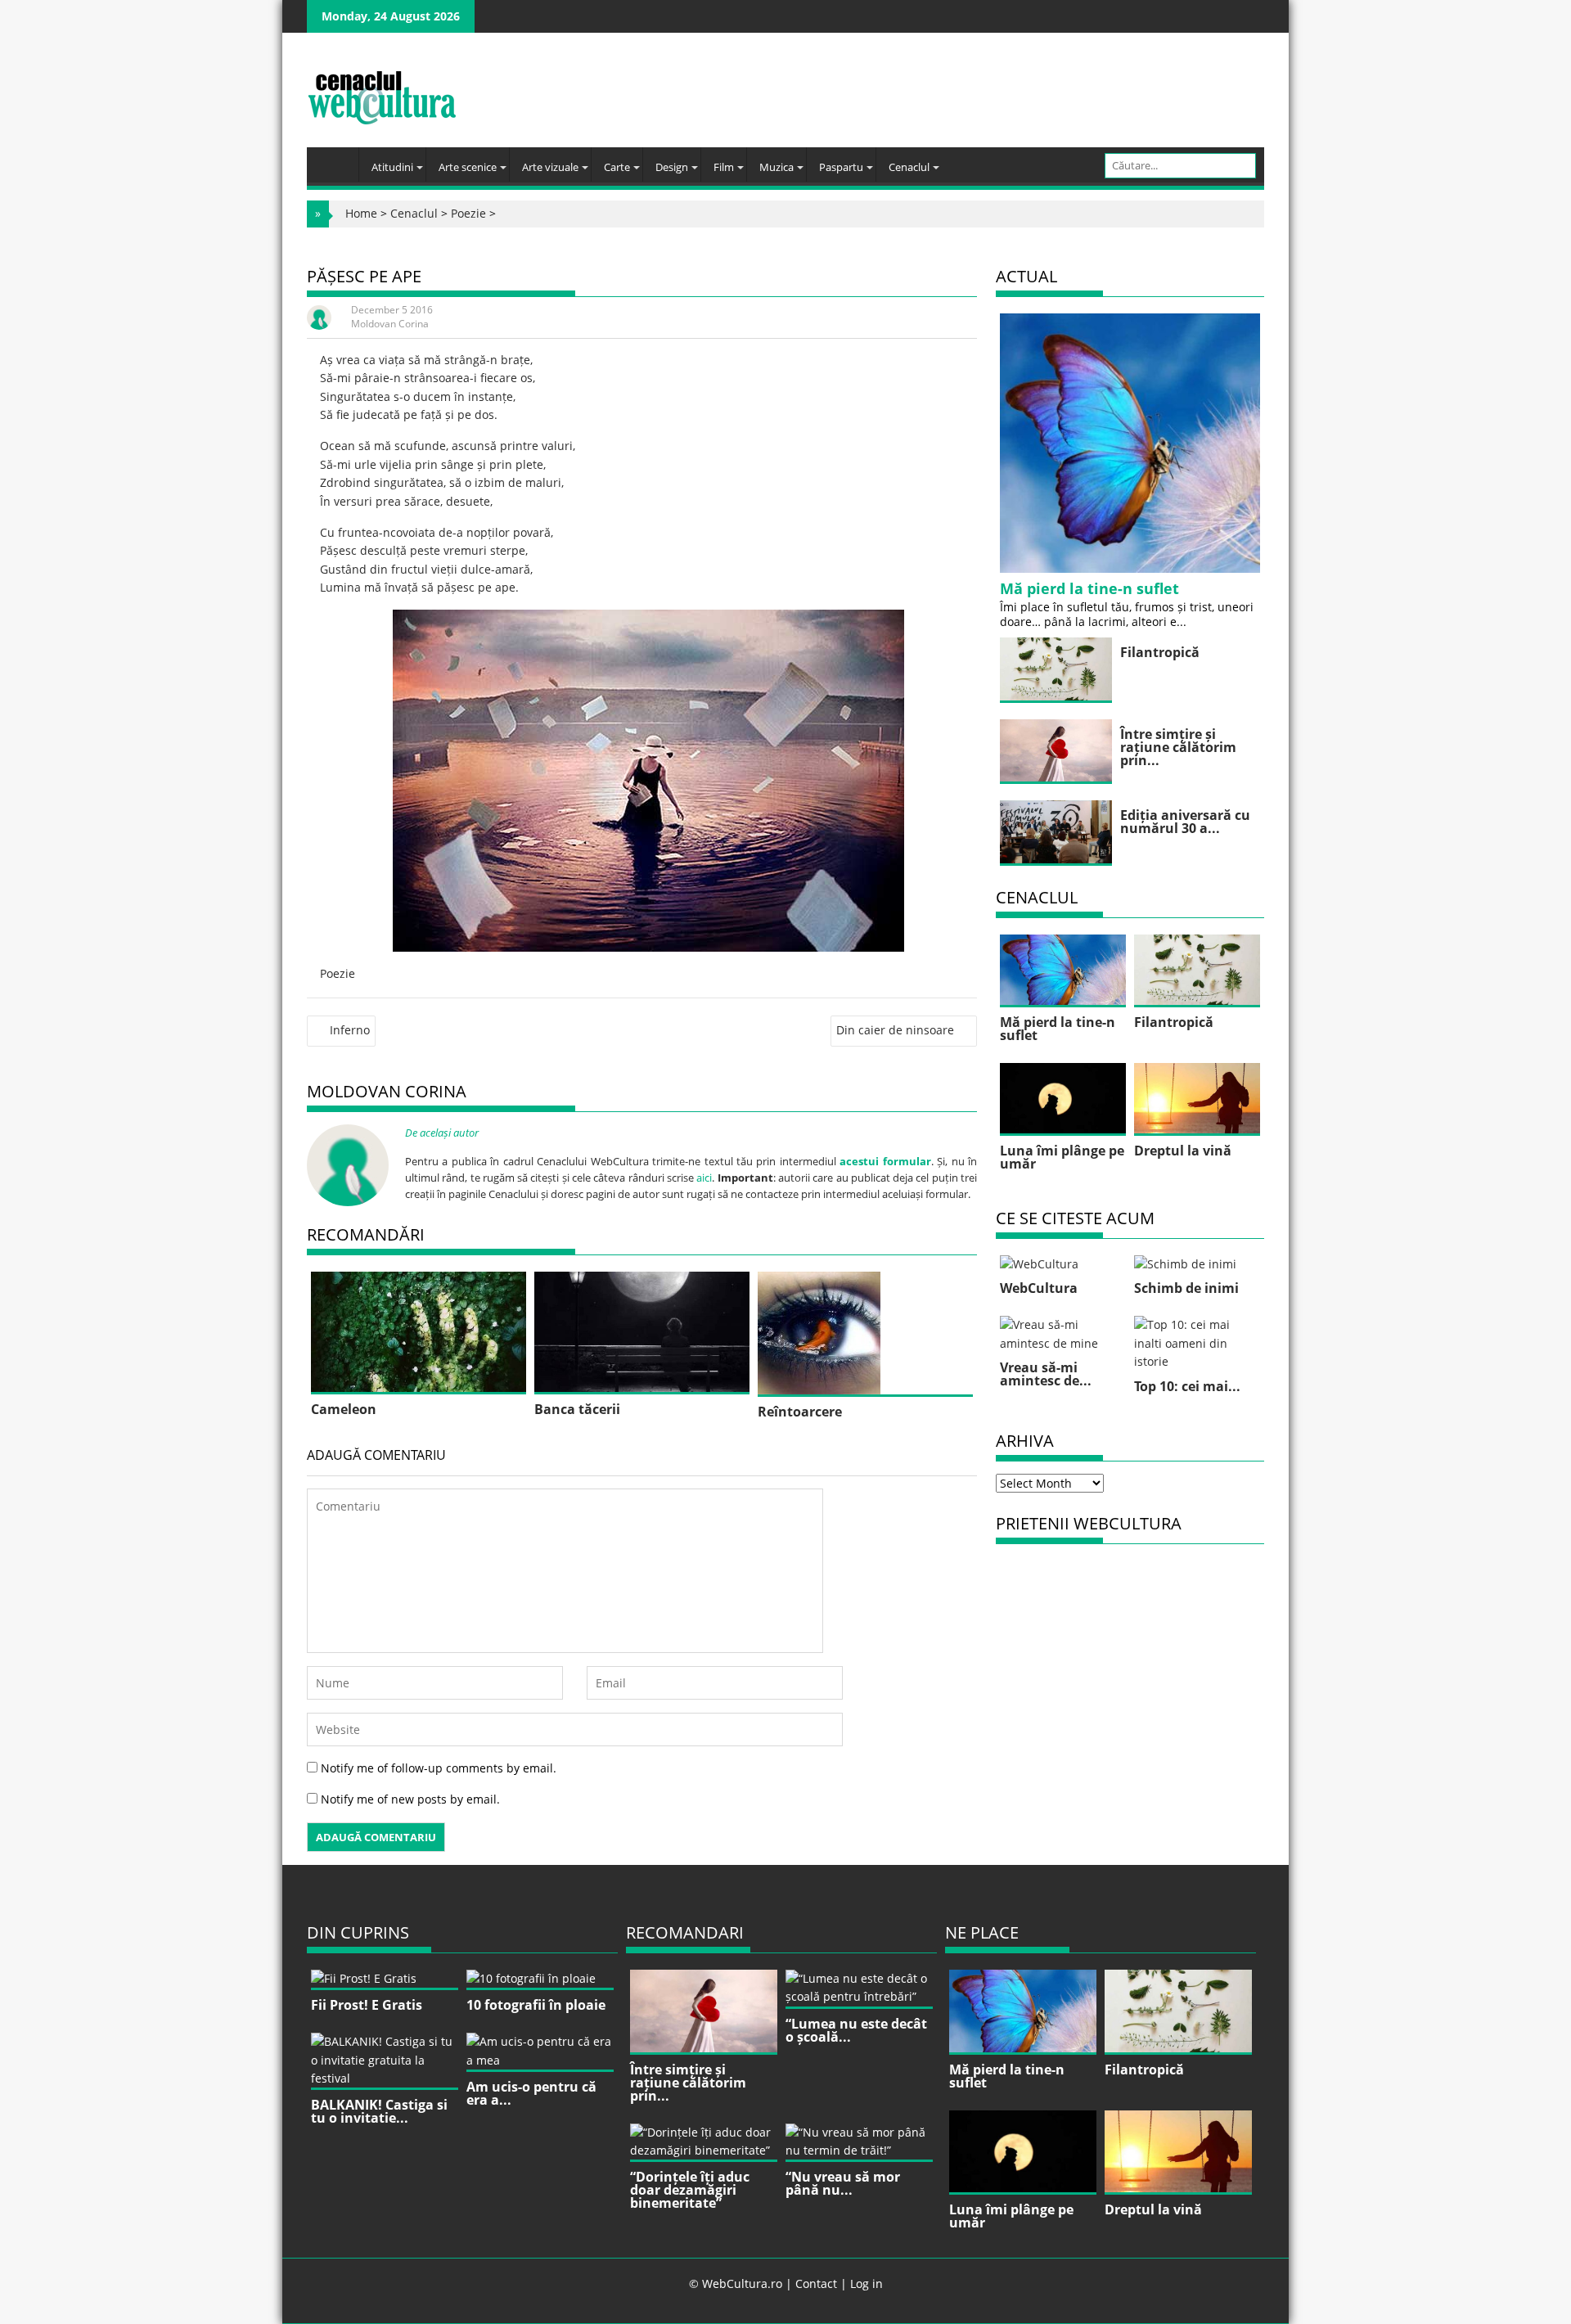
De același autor (442, 1133)
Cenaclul (909, 167)
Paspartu (841, 167)
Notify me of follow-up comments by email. (439, 1768)
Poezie (468, 213)
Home (361, 213)
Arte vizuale (550, 167)
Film (724, 167)
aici (704, 1178)
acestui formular (885, 1161)
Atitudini (392, 167)
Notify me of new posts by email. (410, 1799)
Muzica (776, 167)
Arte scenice (468, 167)
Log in (867, 2283)
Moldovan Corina (390, 324)
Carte (617, 167)
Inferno (350, 1030)
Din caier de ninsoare (895, 1030)
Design (672, 167)
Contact (816, 2283)
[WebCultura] (337, 160)
